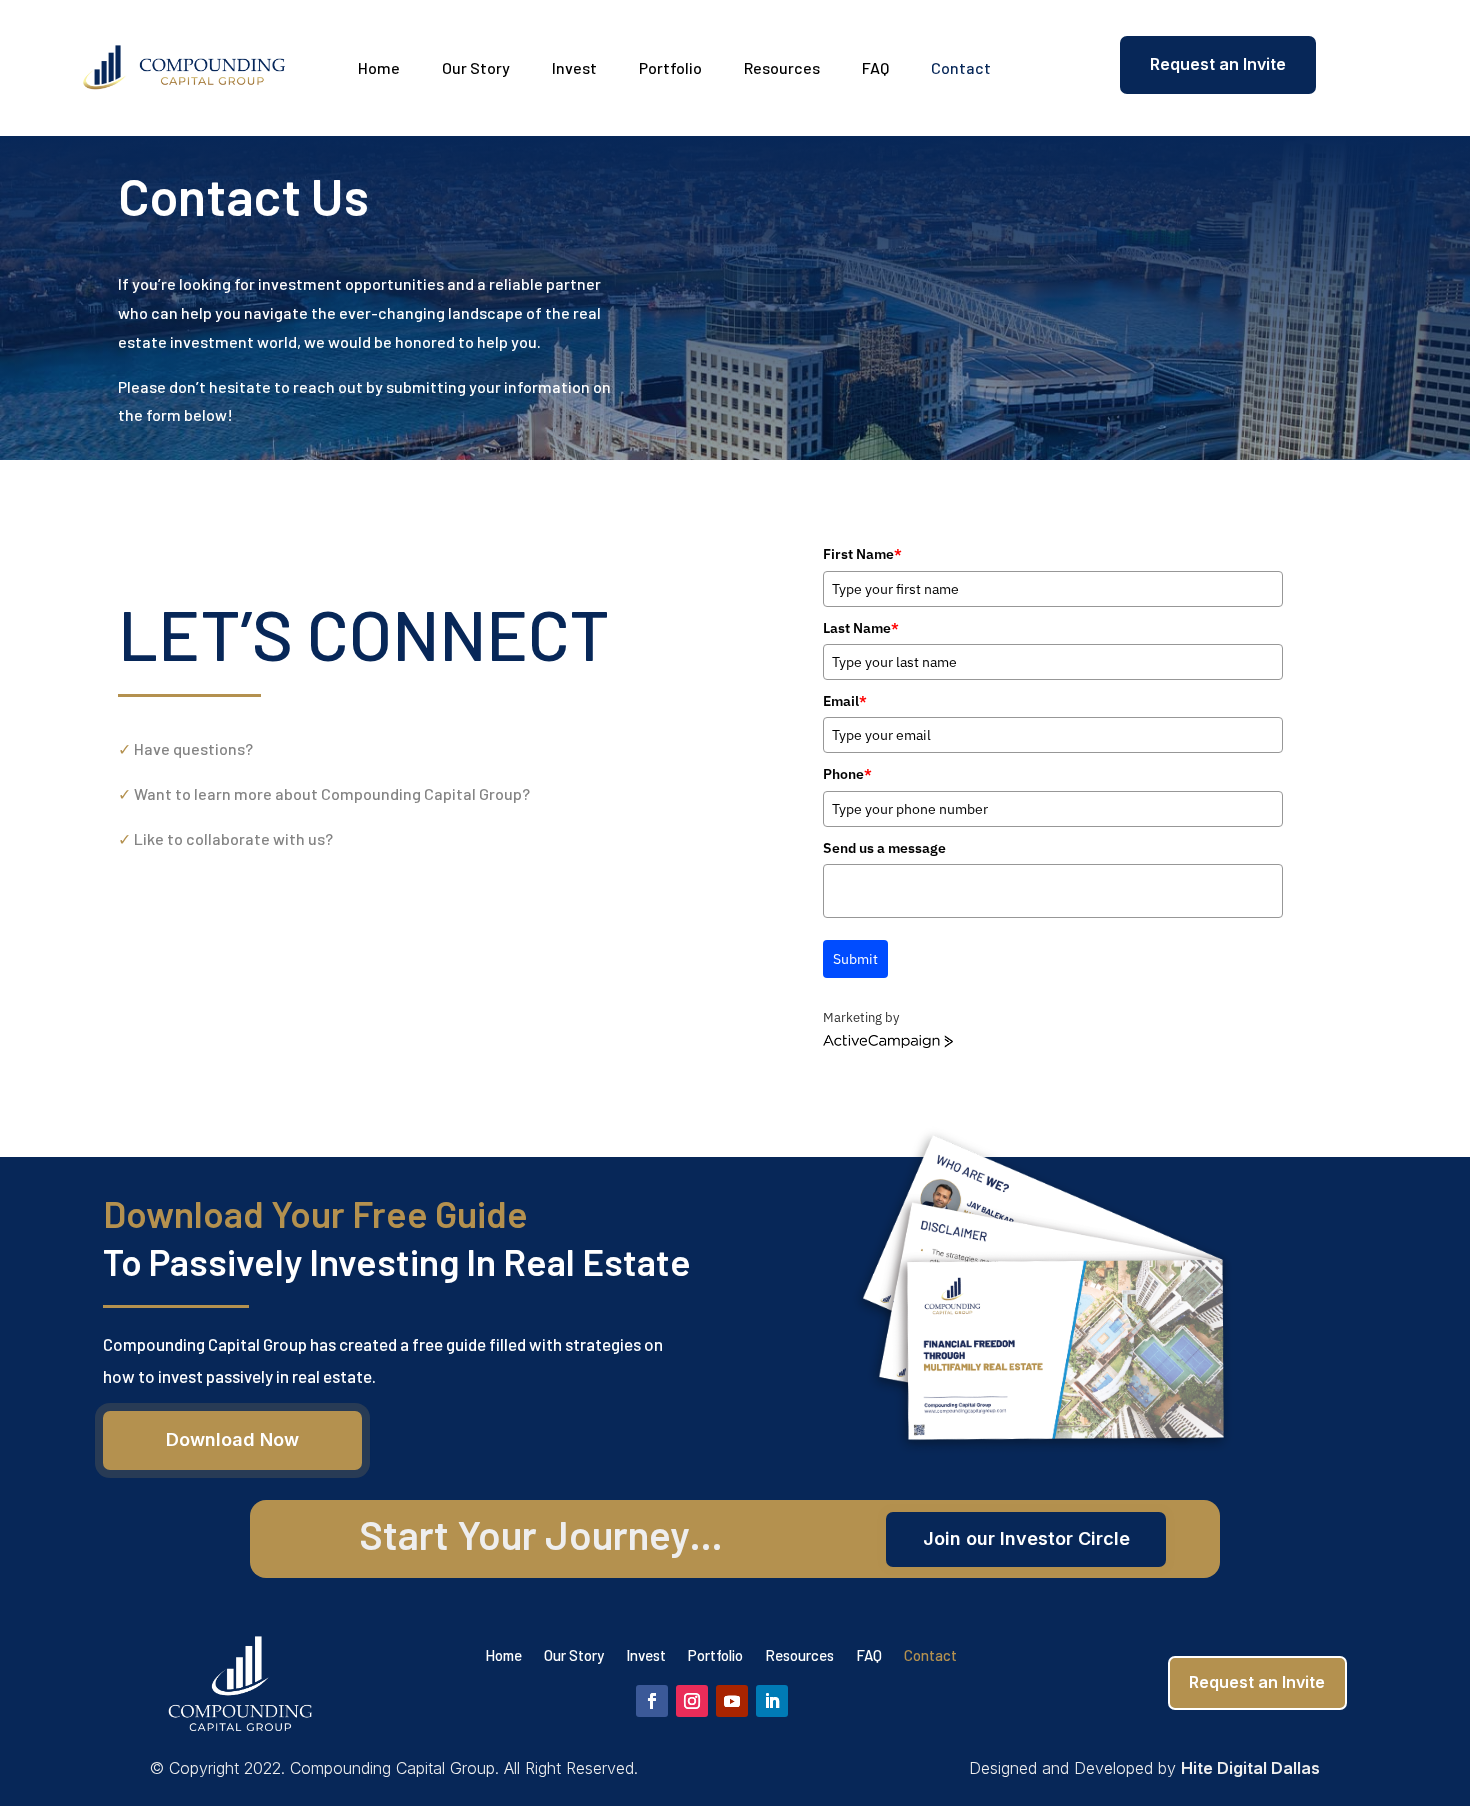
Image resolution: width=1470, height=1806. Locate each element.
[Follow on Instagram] (692, 1701)
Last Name (861, 628)
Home (379, 67)
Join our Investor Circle (1026, 1538)
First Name (862, 554)
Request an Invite (1218, 64)
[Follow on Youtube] (732, 1701)
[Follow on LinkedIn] (772, 1701)
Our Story (476, 67)
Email (845, 701)
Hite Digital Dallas (1250, 1768)
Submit (855, 959)
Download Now (232, 1439)
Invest (574, 67)
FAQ (875, 67)
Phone (847, 774)
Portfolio (670, 67)
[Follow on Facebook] (652, 1701)
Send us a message (884, 848)
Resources (782, 67)
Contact (961, 67)
